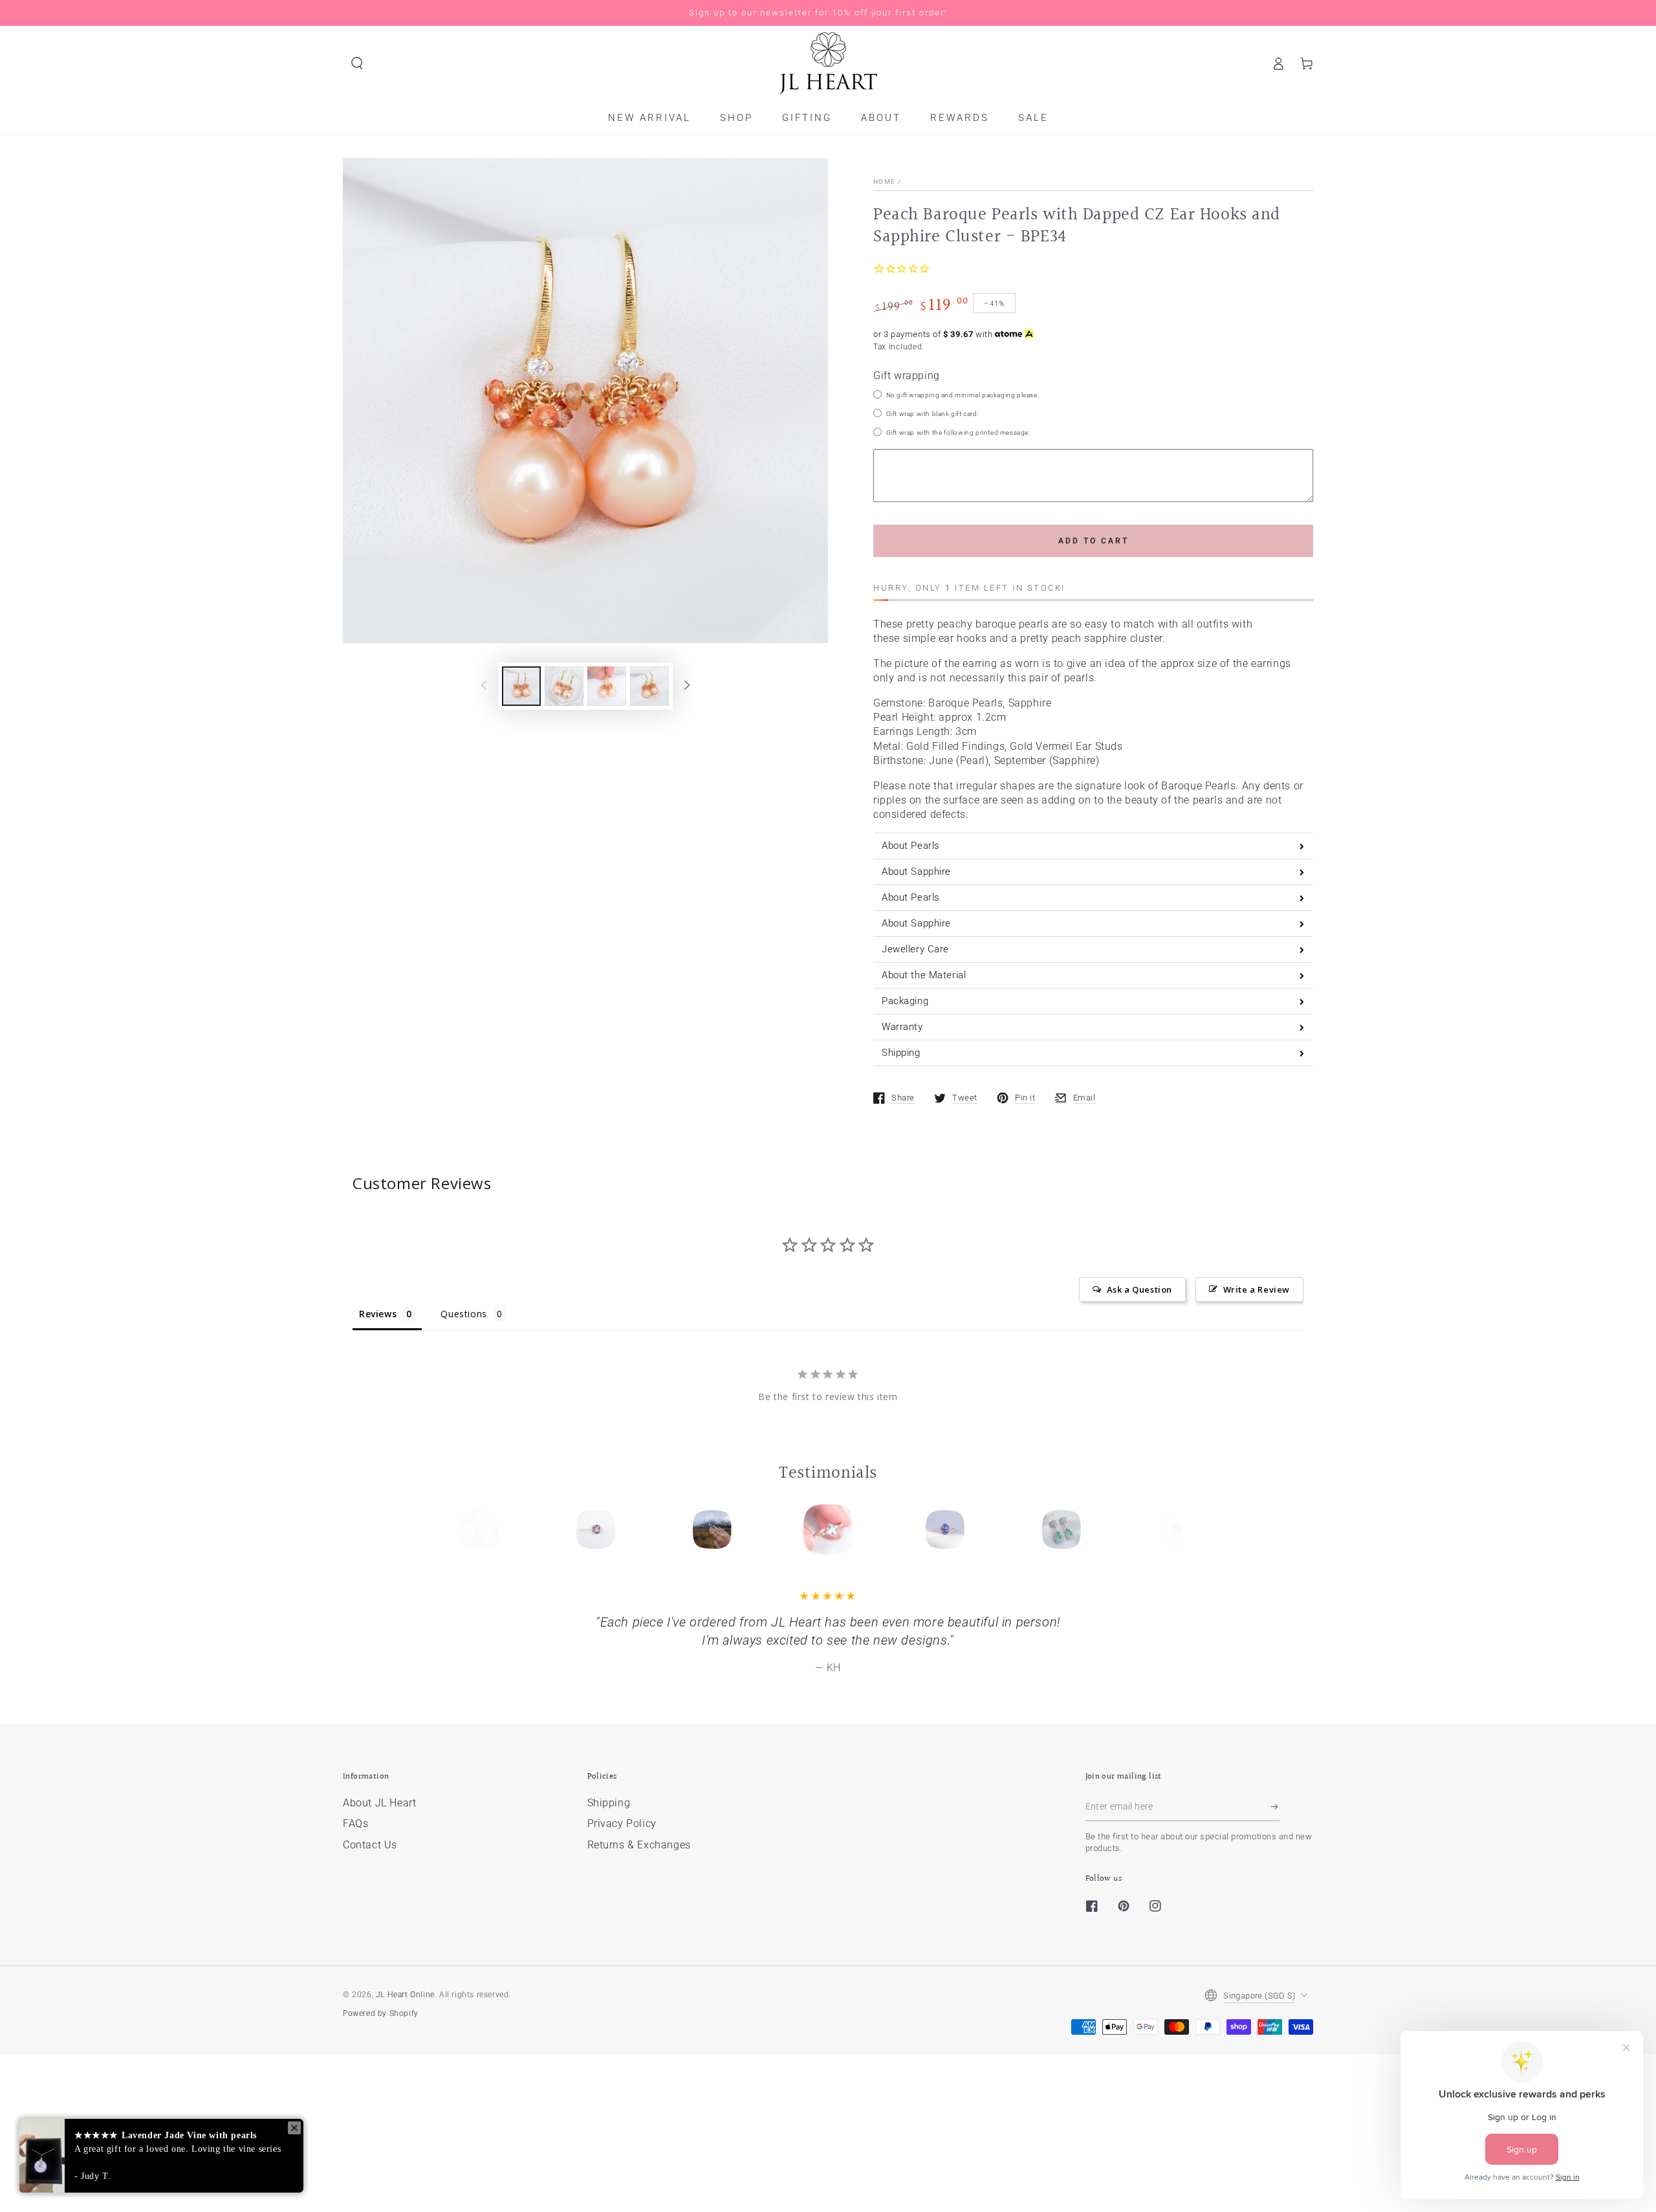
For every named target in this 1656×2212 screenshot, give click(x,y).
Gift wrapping (907, 376)
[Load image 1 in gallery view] (521, 686)
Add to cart (1094, 541)
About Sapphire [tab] (916, 871)
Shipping (609, 1803)
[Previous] (483, 1529)
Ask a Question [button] (1139, 1289)
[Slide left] (484, 686)
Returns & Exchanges (639, 1845)
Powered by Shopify (381, 2013)
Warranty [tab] (902, 1027)
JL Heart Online (405, 1995)
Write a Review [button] (1257, 1289)
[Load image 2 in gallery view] (564, 686)
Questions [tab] (463, 1314)
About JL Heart (379, 1803)
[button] (357, 63)
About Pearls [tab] (911, 846)
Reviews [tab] (378, 1314)
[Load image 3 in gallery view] (607, 686)
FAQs (355, 1823)
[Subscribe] (1275, 1806)
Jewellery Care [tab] (915, 949)
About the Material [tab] (924, 975)
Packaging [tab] (905, 1001)
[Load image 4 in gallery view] (649, 686)
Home (884, 181)
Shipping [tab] (901, 1053)
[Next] (1173, 1529)
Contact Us (370, 1845)
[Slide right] (687, 686)
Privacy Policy (622, 1823)
